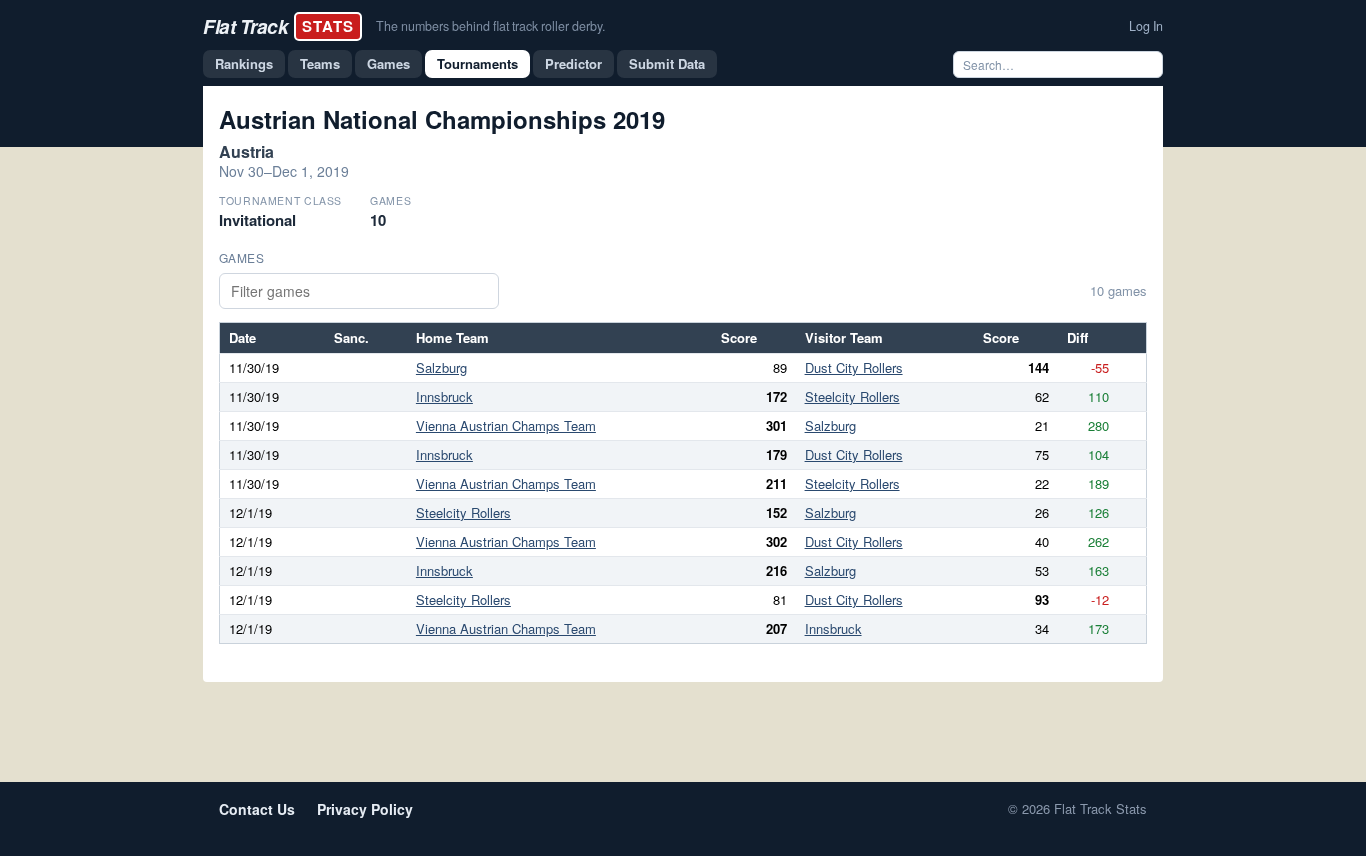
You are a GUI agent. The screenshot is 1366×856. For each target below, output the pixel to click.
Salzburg (441, 367)
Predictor (573, 63)
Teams (320, 63)
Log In (1146, 26)
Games (388, 63)
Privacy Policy (365, 809)
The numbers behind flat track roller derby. (490, 26)
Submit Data (667, 63)
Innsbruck (444, 396)
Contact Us (257, 809)
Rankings (244, 63)
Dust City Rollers (854, 367)
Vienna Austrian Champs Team (506, 425)
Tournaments (477, 63)
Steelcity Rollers (852, 396)
